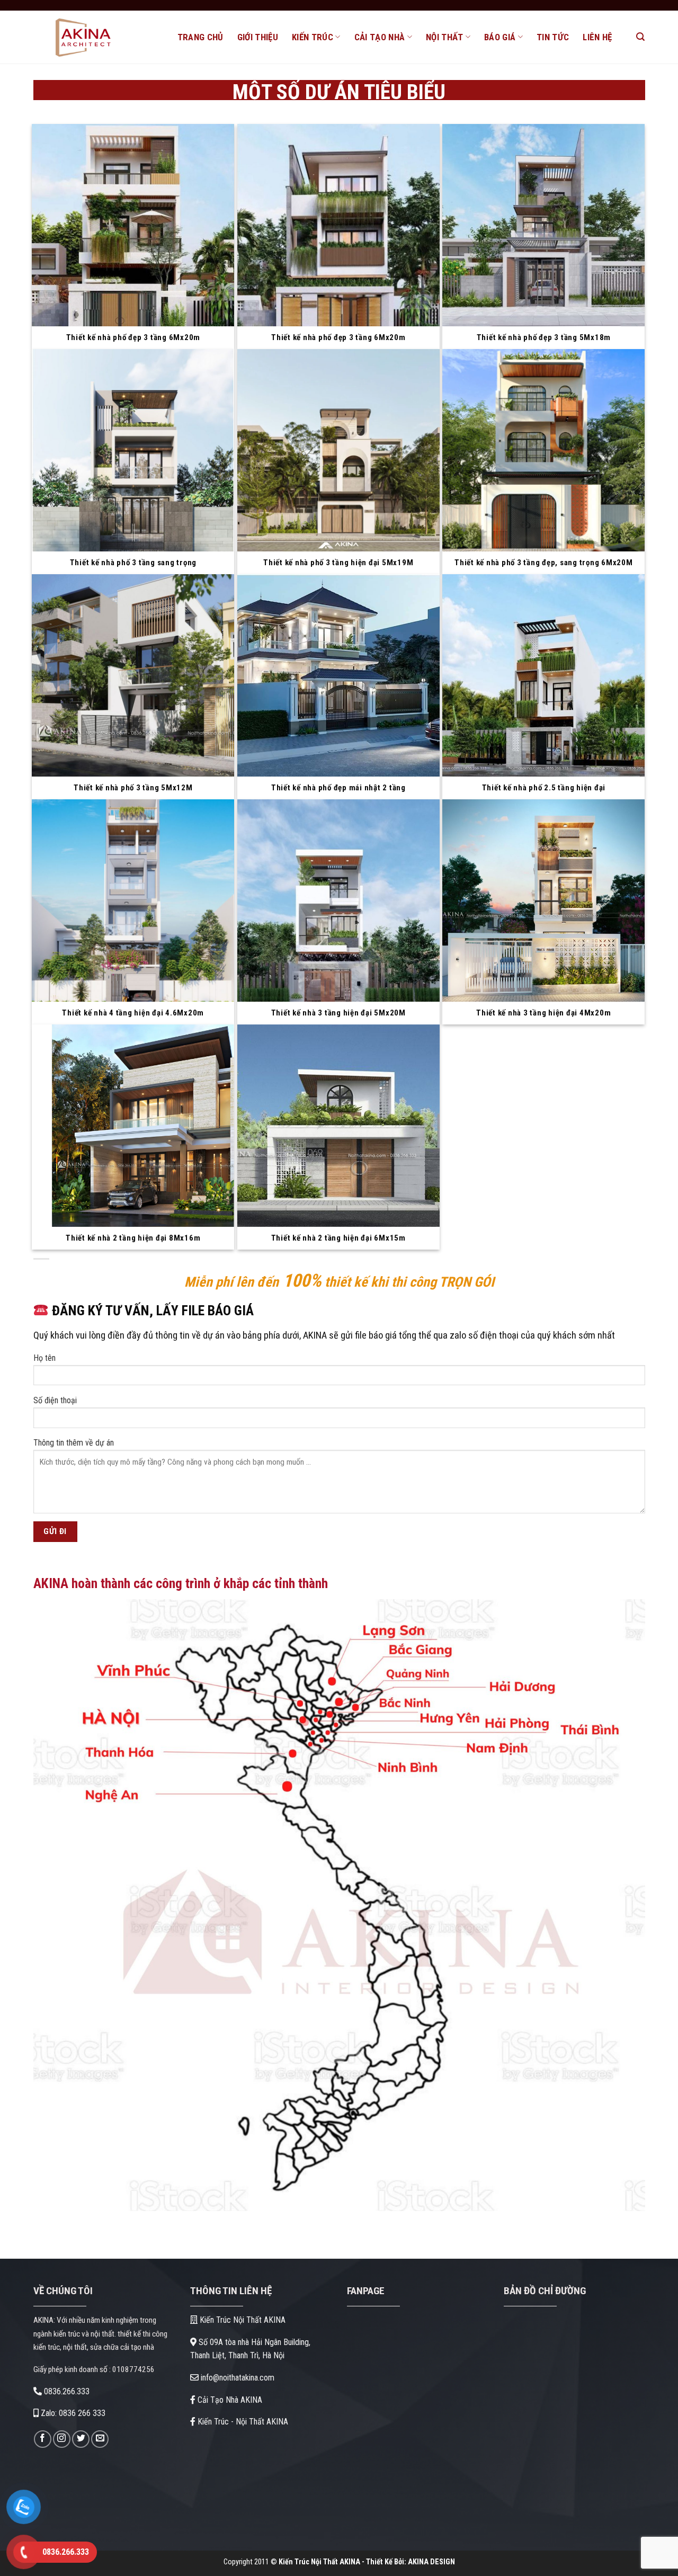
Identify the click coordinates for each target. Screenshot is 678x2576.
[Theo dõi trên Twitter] (81, 2439)
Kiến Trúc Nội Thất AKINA (242, 2320)
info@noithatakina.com (237, 2378)
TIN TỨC (553, 37)
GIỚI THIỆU (258, 37)
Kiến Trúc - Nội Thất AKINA (242, 2422)
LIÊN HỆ (597, 37)
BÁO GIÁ (500, 37)
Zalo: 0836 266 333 (72, 2413)
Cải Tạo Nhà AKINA (229, 2400)
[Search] (640, 37)
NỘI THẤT (445, 37)
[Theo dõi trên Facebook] (43, 2439)
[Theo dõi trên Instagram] (62, 2439)
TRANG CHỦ (200, 37)
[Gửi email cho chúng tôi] (100, 2439)
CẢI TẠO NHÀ (380, 37)
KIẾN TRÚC (313, 37)
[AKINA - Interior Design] (97, 37)
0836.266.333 (66, 2391)
